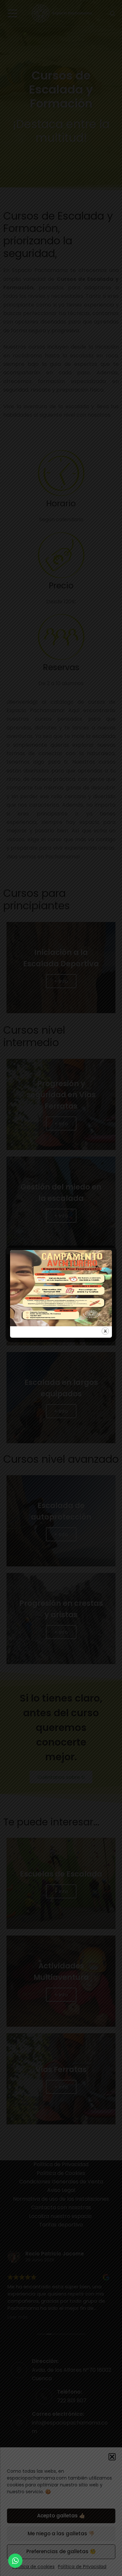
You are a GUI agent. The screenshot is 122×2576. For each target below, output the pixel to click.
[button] (112, 2457)
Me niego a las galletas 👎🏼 (61, 2533)
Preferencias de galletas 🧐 (61, 2551)
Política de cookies (34, 2567)
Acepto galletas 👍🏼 (61, 2516)
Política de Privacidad (82, 2567)
